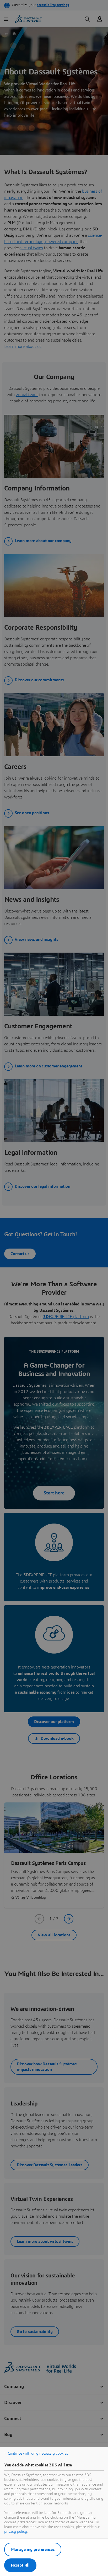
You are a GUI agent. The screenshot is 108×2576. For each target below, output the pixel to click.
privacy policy (16, 2532)
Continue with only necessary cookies (38, 2454)
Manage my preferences (33, 2550)
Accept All (20, 2565)
